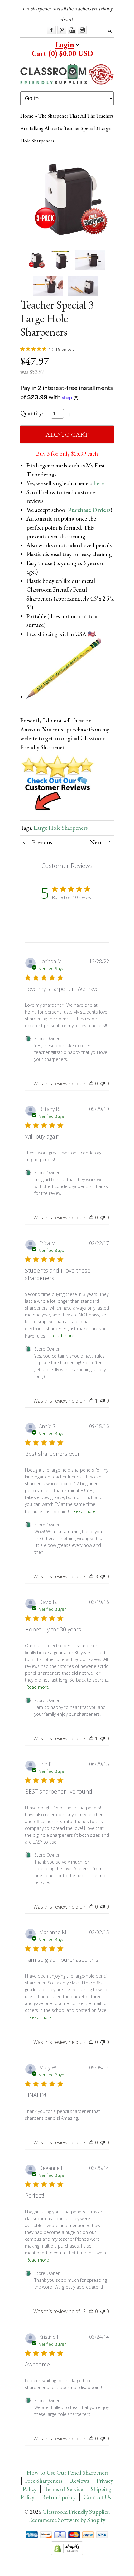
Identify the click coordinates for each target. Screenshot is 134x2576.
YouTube (72, 30)
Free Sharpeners (44, 2481)
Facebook (51, 30)
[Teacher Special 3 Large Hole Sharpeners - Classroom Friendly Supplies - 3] (48, 286)
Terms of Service (64, 2489)
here (99, 483)
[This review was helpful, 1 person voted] (91, 1401)
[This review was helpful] (91, 1576)
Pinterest (62, 30)
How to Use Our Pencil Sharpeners (68, 2473)
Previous (42, 842)
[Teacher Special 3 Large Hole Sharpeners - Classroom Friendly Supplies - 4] (83, 286)
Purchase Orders (89, 510)
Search (109, 31)
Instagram (82, 30)
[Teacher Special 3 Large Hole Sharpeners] (61, 260)
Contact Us (97, 2497)
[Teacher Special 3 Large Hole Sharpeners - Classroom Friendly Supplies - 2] (90, 260)
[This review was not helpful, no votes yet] (103, 1084)
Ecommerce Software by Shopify (67, 2520)
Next (96, 842)
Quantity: (32, 413)
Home (27, 116)
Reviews (79, 2481)
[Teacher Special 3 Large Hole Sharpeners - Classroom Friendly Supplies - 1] (67, 197)
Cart (62, 53)
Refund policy (59, 2497)
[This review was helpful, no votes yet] (91, 1084)
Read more (63, 1336)
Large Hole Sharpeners (61, 828)
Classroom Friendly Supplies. (76, 2512)
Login (65, 45)
